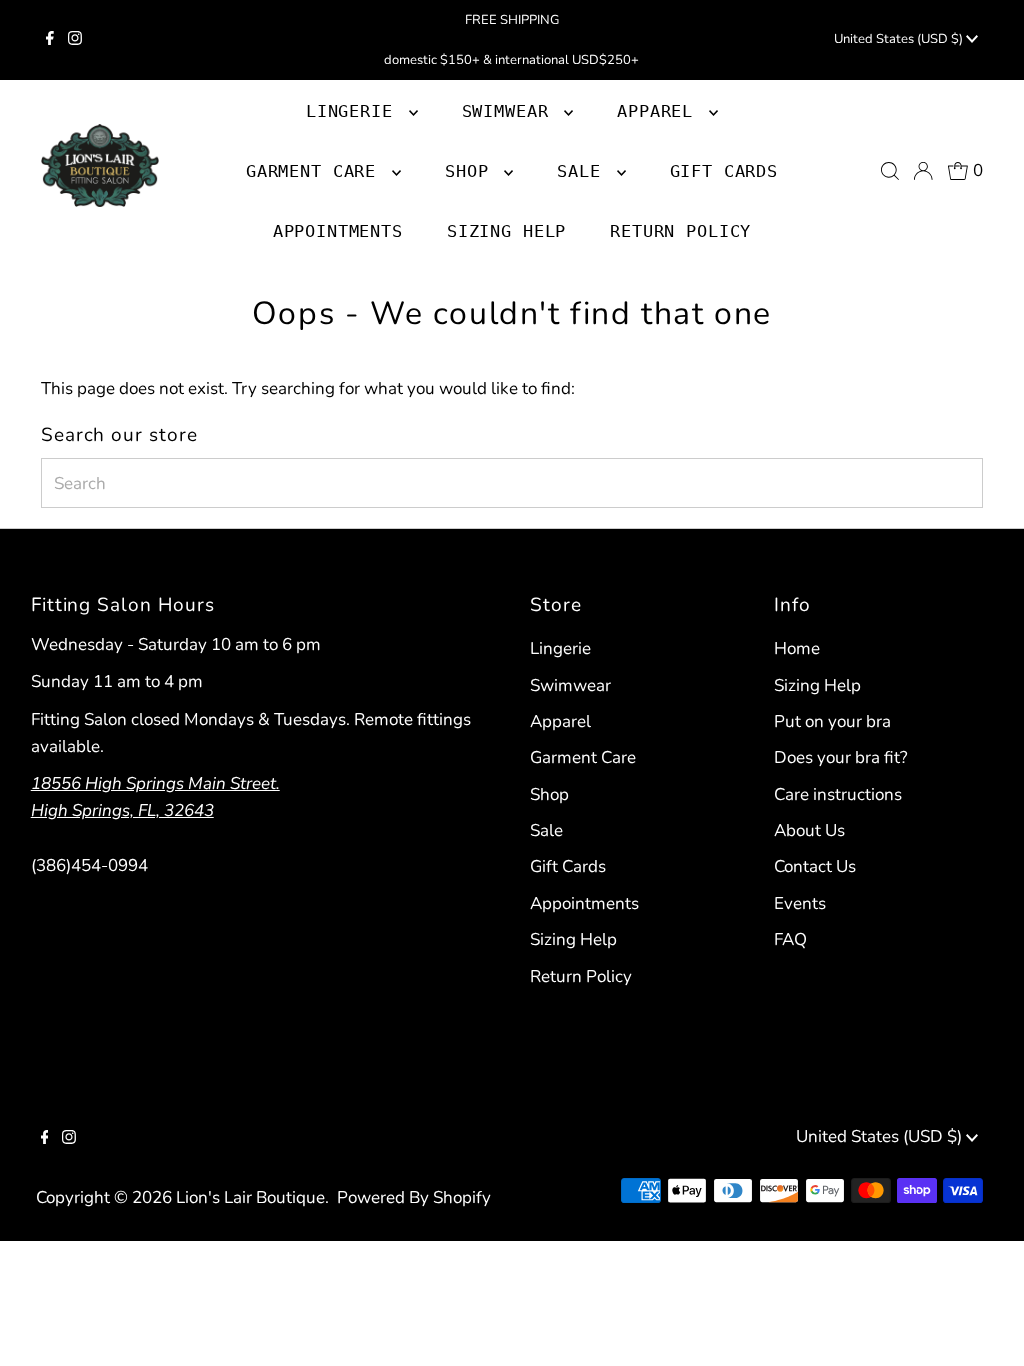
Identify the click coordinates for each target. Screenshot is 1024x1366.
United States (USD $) (900, 39)
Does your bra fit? (841, 757)
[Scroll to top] (984, 1326)
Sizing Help (573, 939)
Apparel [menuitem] (660, 111)
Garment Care (583, 757)
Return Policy (581, 976)
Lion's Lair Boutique (250, 1197)
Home (797, 648)
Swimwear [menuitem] (511, 111)
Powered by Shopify (414, 1197)
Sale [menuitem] (584, 171)
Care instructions (838, 794)
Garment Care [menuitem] (316, 171)
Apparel (560, 721)
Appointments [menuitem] (338, 231)
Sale (546, 830)
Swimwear (570, 685)
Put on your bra (832, 721)
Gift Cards (568, 866)
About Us (809, 830)
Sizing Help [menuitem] (506, 231)
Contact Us (815, 866)
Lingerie (560, 648)
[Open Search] (890, 171)
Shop (472, 171)
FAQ (790, 939)
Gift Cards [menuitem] (724, 171)
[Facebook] (50, 40)
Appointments (584, 903)
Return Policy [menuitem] (680, 231)
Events (800, 903)
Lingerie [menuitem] (355, 111)
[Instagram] (75, 40)
